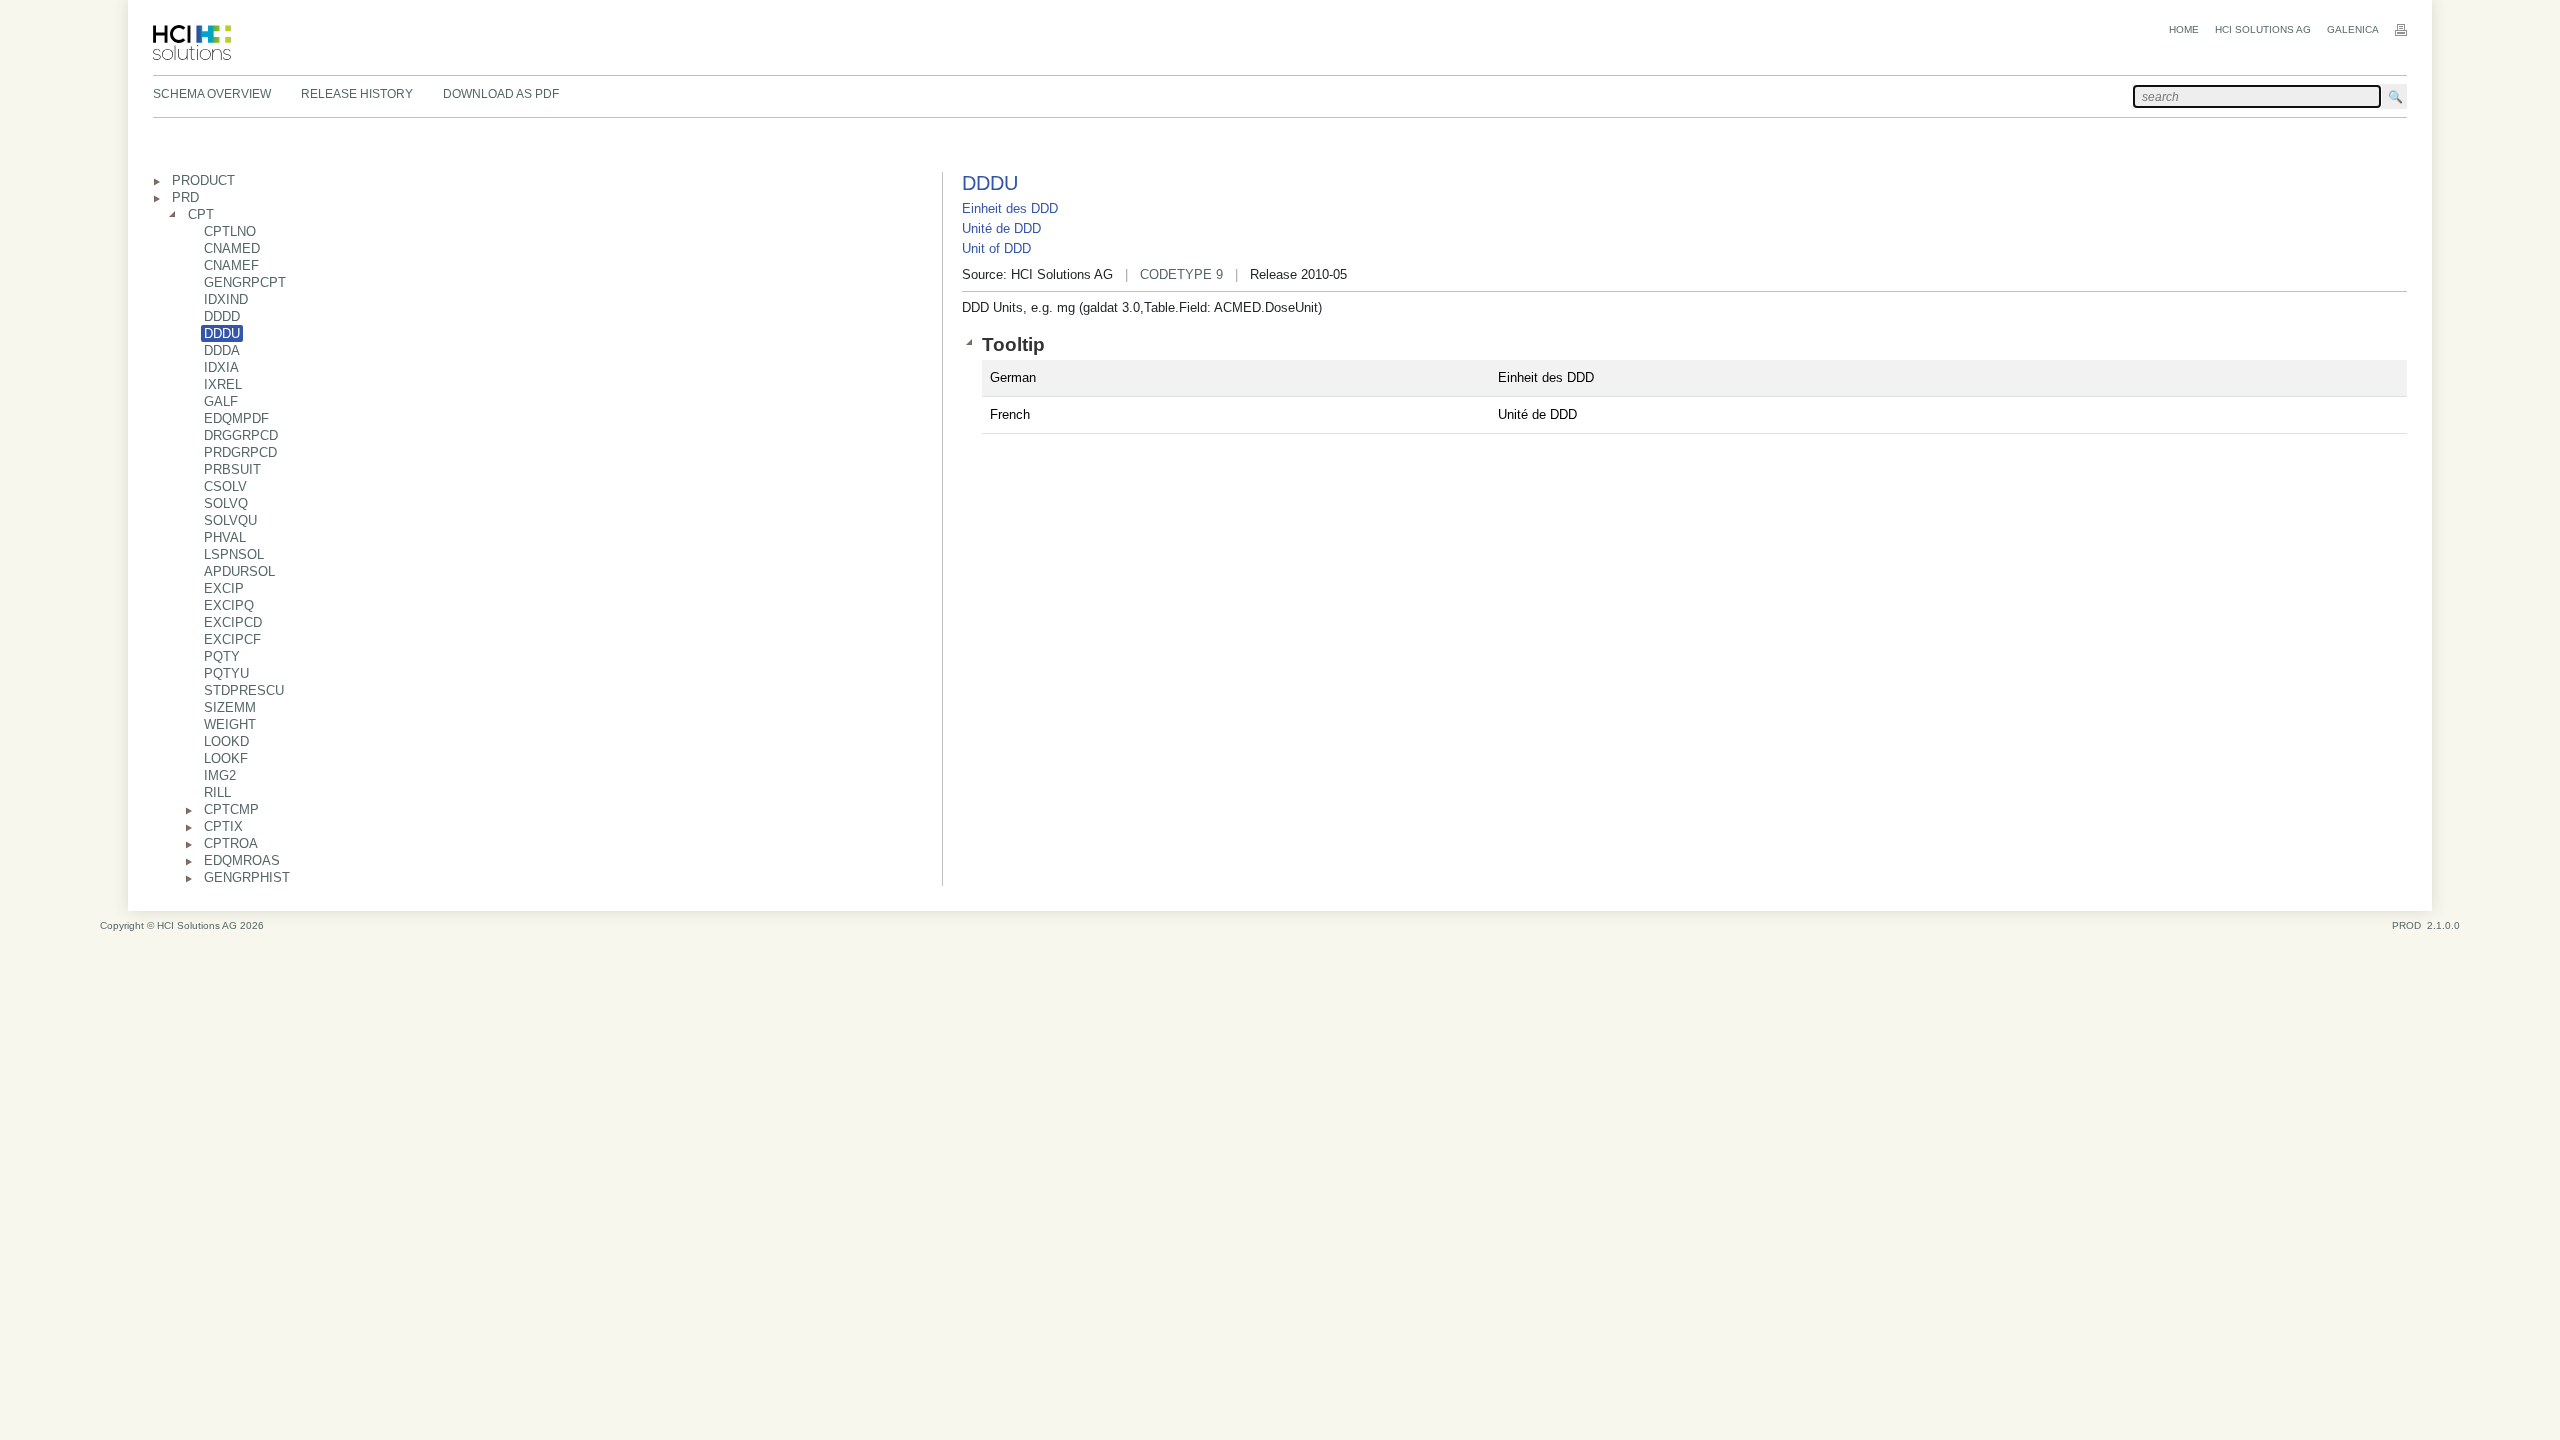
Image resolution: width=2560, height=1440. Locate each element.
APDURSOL (239, 571)
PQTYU (226, 673)
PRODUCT (203, 180)
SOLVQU (230, 520)
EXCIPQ (229, 605)
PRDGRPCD (240, 452)
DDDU (222, 333)
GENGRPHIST (247, 877)
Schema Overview (212, 94)
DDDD (222, 316)
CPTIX (223, 826)
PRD (185, 197)
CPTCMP (231, 809)
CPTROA (231, 843)
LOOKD (226, 741)
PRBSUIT (232, 469)
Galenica (2353, 29)
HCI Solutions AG (2263, 29)
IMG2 (220, 775)
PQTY (222, 656)
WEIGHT (230, 724)
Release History (357, 94)
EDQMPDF (236, 418)
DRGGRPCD (241, 435)
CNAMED (232, 248)
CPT (201, 214)
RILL (217, 792)
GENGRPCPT (245, 282)
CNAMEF (231, 265)
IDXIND (226, 299)
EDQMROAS (242, 860)
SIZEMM (230, 707)
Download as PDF (501, 94)
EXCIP (224, 588)
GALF (221, 401)
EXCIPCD (233, 622)
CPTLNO (230, 231)
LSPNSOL (234, 554)
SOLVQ (226, 503)
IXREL (223, 384)
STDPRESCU (244, 690)
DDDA (222, 350)
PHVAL (225, 537)
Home (2184, 29)
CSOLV (225, 486)
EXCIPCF (232, 639)
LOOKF (226, 758)
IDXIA (221, 367)
